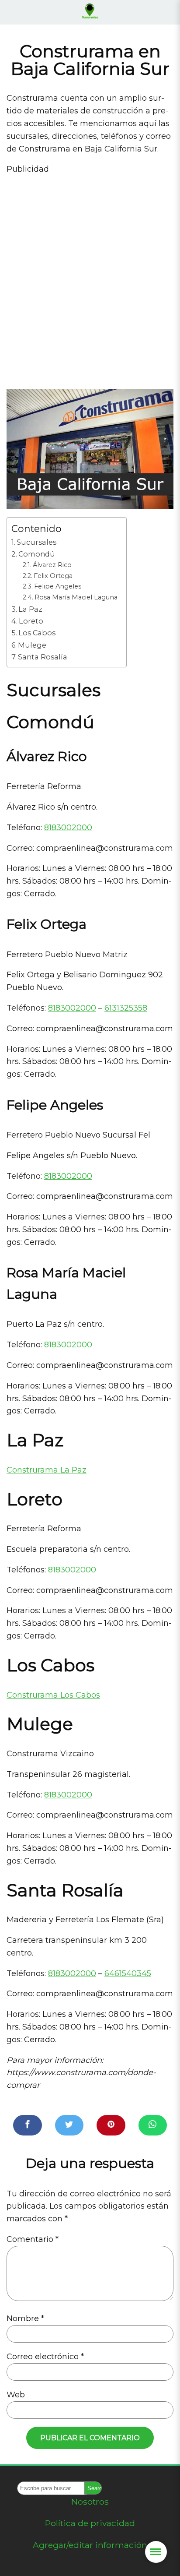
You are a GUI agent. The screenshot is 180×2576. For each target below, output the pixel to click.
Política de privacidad (90, 2523)
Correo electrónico (45, 2357)
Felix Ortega (53, 576)
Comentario (33, 2239)
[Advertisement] (90, 278)
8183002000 (68, 828)
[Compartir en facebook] (28, 2125)
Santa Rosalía (43, 657)
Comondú (37, 554)
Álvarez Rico (52, 565)
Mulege (32, 645)
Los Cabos (37, 633)
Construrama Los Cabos (53, 1695)
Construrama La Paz (47, 1470)
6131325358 (126, 1008)
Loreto (31, 621)
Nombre (25, 2319)
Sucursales (36, 542)
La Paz (30, 609)
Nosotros (90, 2502)
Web (16, 2395)
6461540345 (128, 1973)
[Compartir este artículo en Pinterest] (111, 2125)
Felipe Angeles (58, 586)
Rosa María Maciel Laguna (76, 597)
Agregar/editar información (90, 2545)
